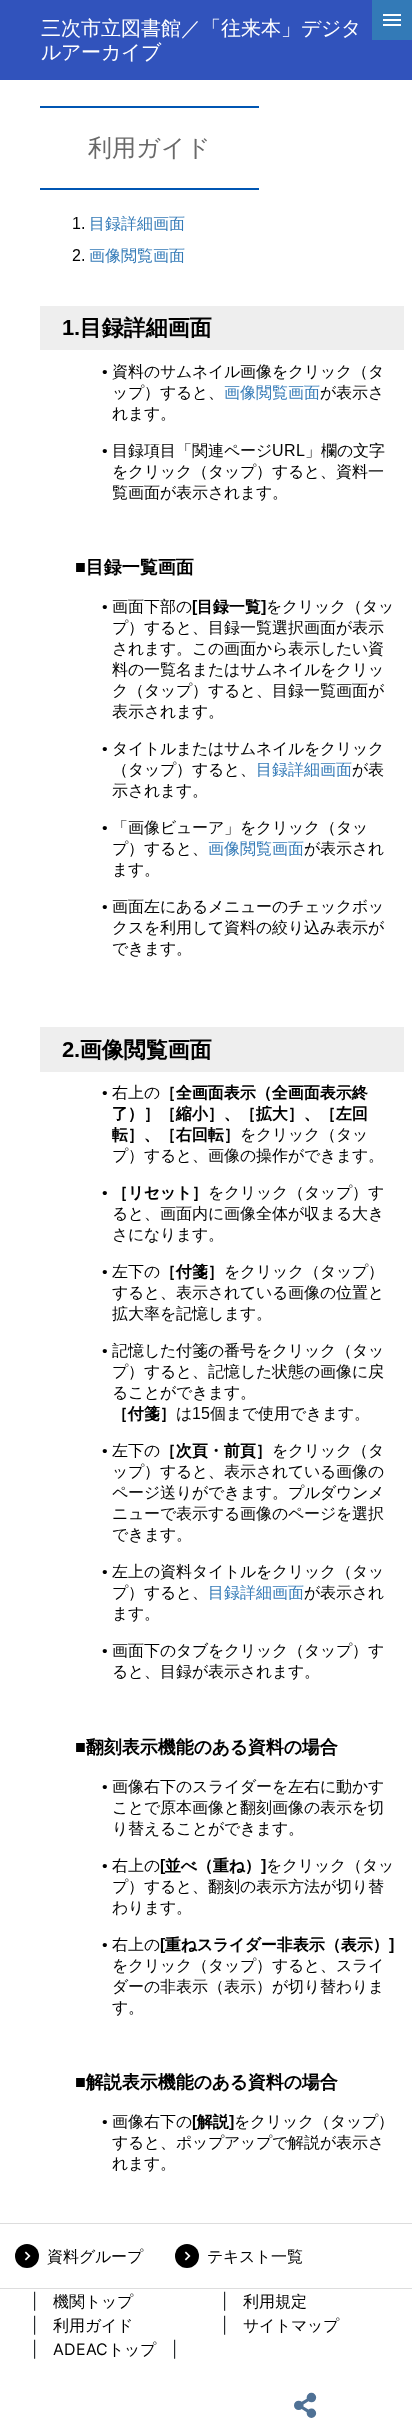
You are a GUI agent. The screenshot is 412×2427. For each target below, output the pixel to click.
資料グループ (95, 2256)
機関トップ (93, 2301)
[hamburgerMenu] (392, 20)
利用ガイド (93, 2325)
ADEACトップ (104, 2349)
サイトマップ (291, 2325)
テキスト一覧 (255, 2256)
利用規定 (275, 2301)
